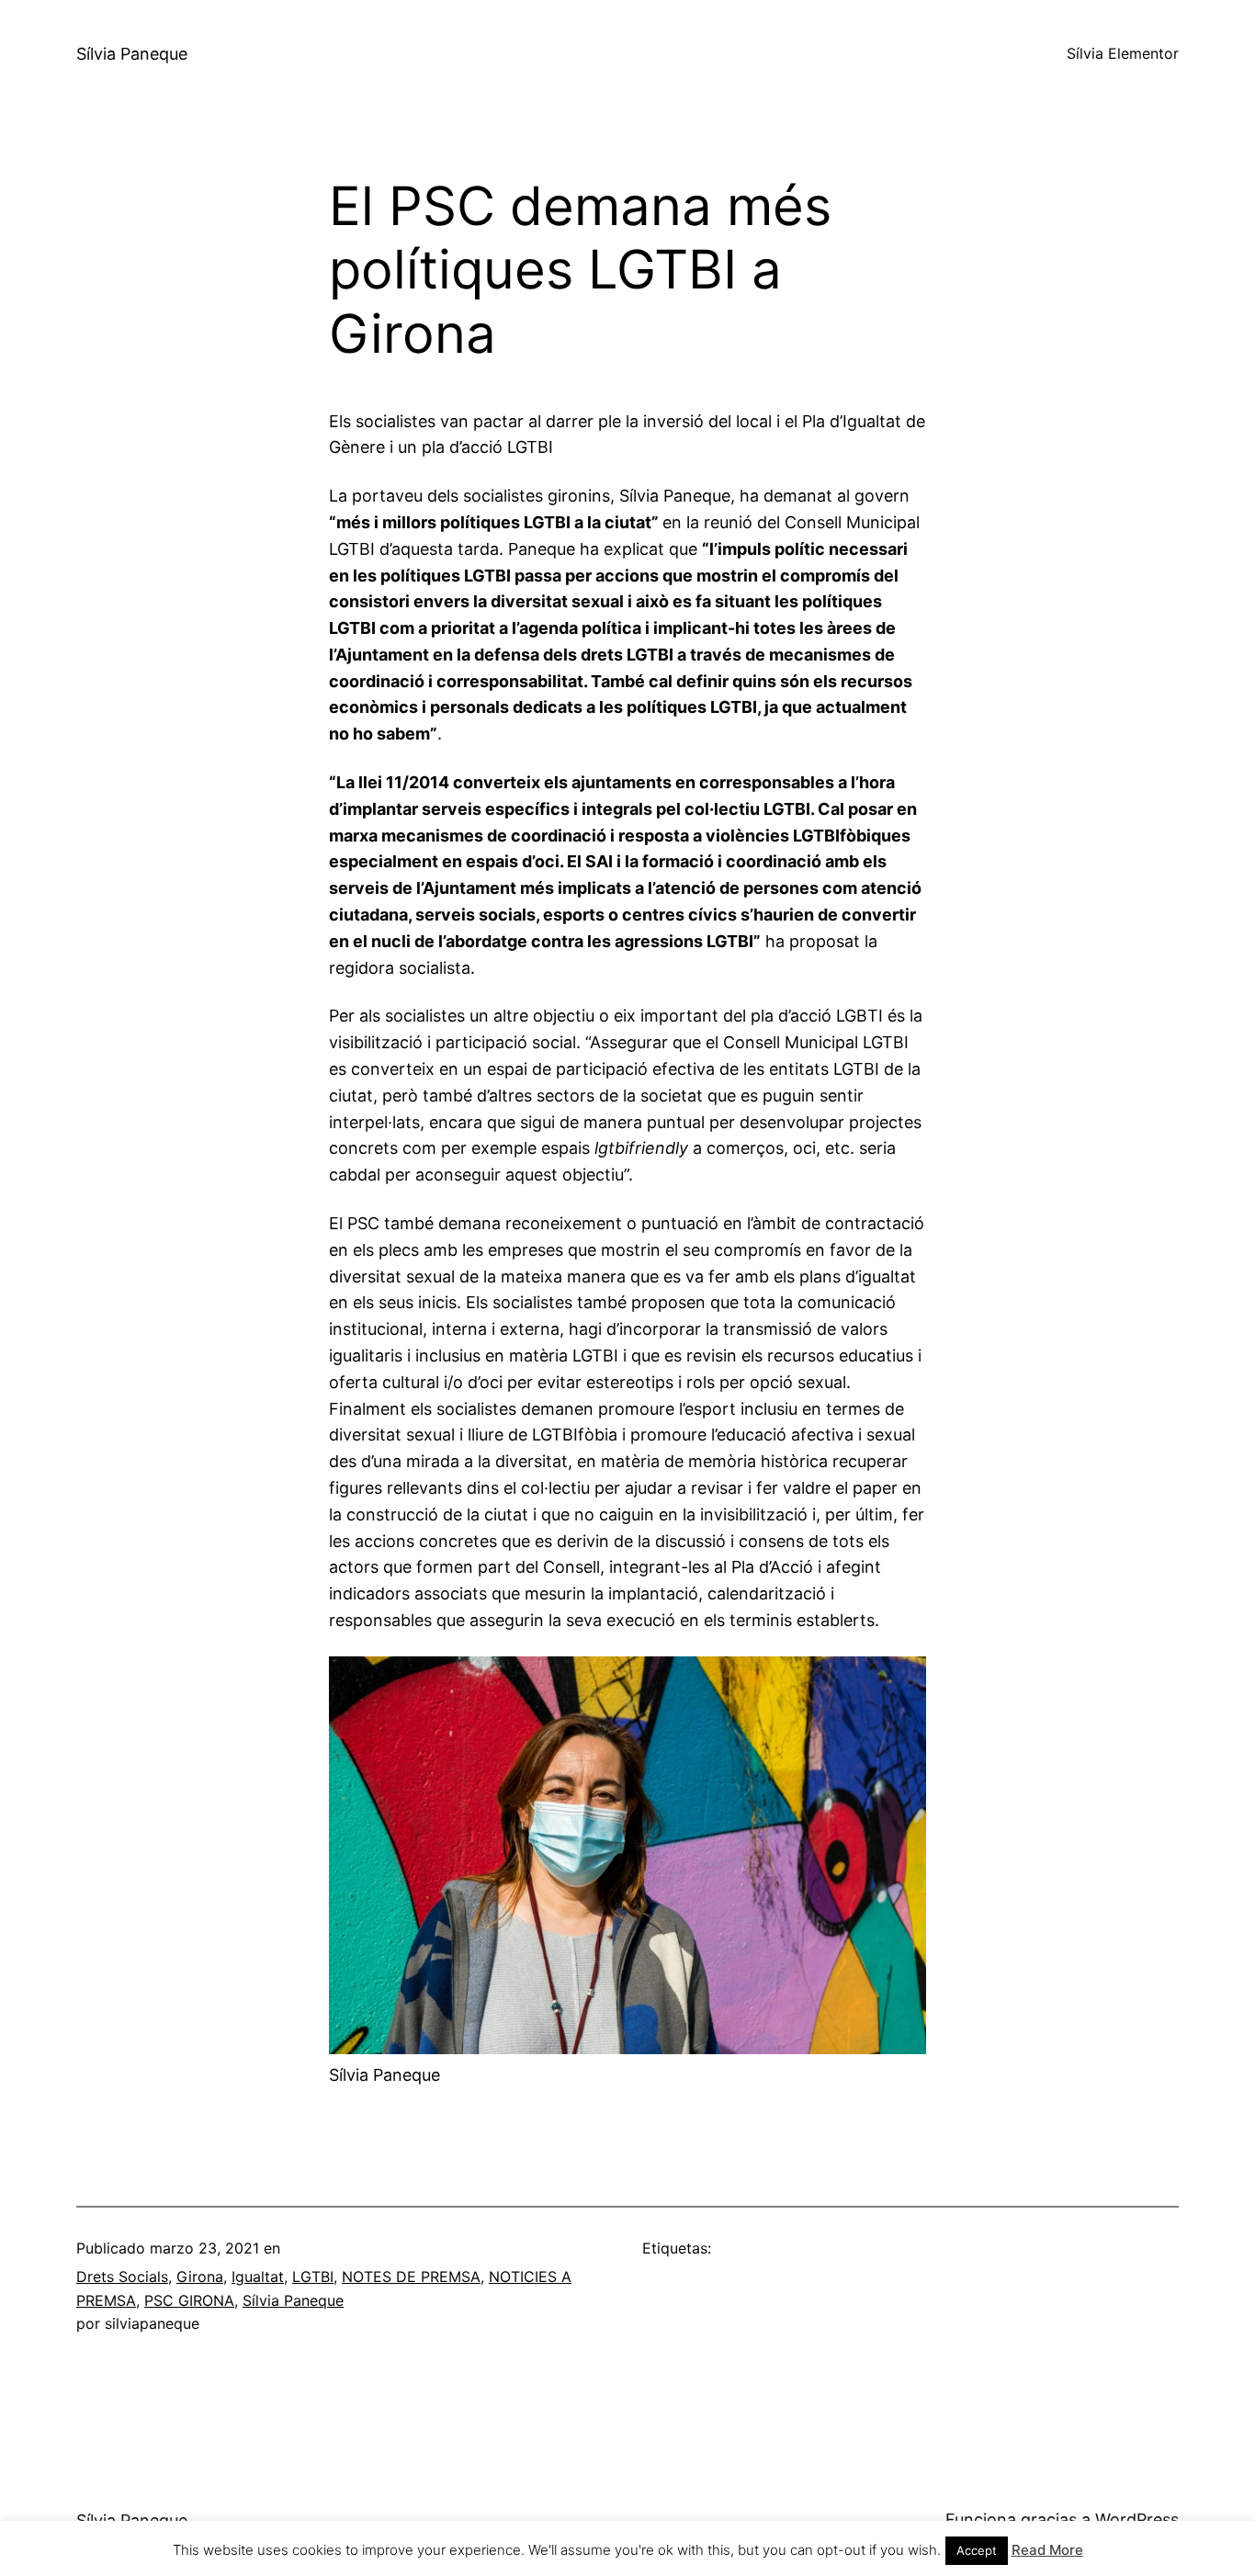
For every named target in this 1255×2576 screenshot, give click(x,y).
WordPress (1137, 2520)
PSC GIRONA (189, 2300)
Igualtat (258, 2277)
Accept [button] (977, 2550)
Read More (1047, 2550)
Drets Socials (122, 2277)
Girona (200, 2277)
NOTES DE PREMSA (411, 2277)
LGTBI (313, 2277)
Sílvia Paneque (132, 54)
